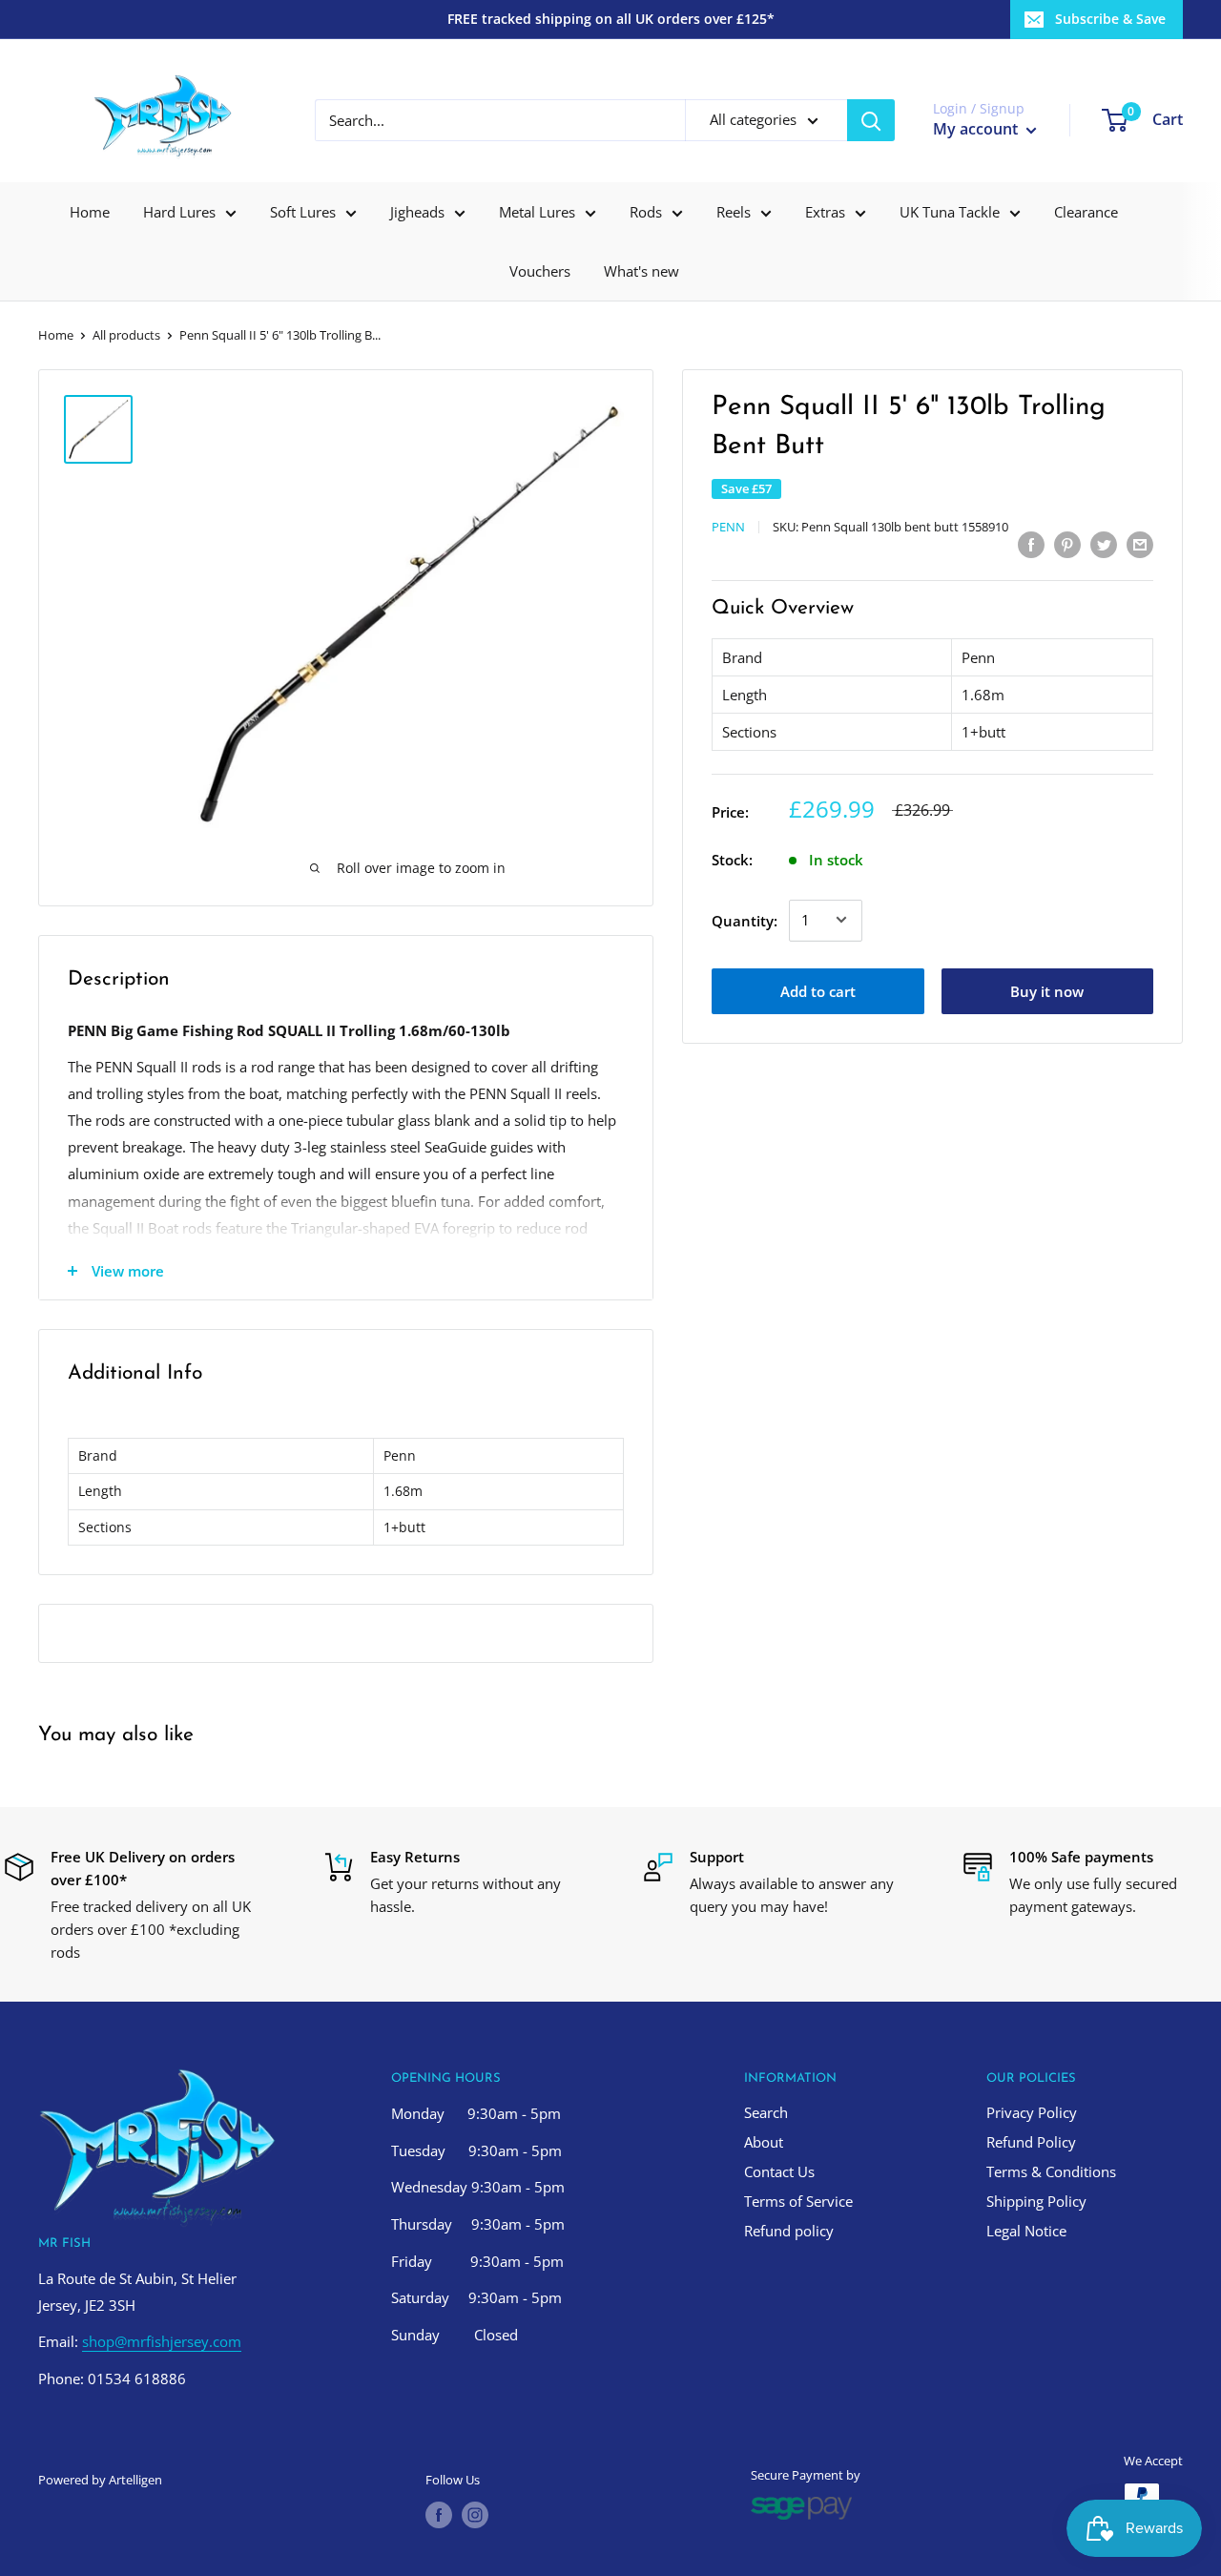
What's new (642, 271)
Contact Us (779, 2171)
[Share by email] (1140, 544)
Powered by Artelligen (100, 2480)
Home (90, 212)
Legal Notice (1026, 2231)
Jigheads (417, 212)
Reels (734, 212)
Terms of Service (798, 2201)
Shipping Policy (1036, 2201)
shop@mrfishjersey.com (162, 2341)
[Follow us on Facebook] (439, 2515)
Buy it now (1047, 990)
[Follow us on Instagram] (475, 2515)
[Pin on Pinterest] (1067, 544)
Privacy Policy (1032, 2112)
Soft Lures (303, 212)
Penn (728, 526)
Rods (646, 212)
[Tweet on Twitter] (1104, 544)
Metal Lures (537, 212)
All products (126, 335)
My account (977, 129)
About (764, 2142)
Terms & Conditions (1051, 2171)
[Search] (871, 120)
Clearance (1086, 212)
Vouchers (540, 271)
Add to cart (818, 990)
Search (766, 2112)
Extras (825, 212)
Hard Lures (179, 212)
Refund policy (789, 2231)
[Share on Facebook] (1031, 544)
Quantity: (745, 920)
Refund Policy (1031, 2142)
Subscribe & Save (1110, 19)
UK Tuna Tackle (950, 212)
